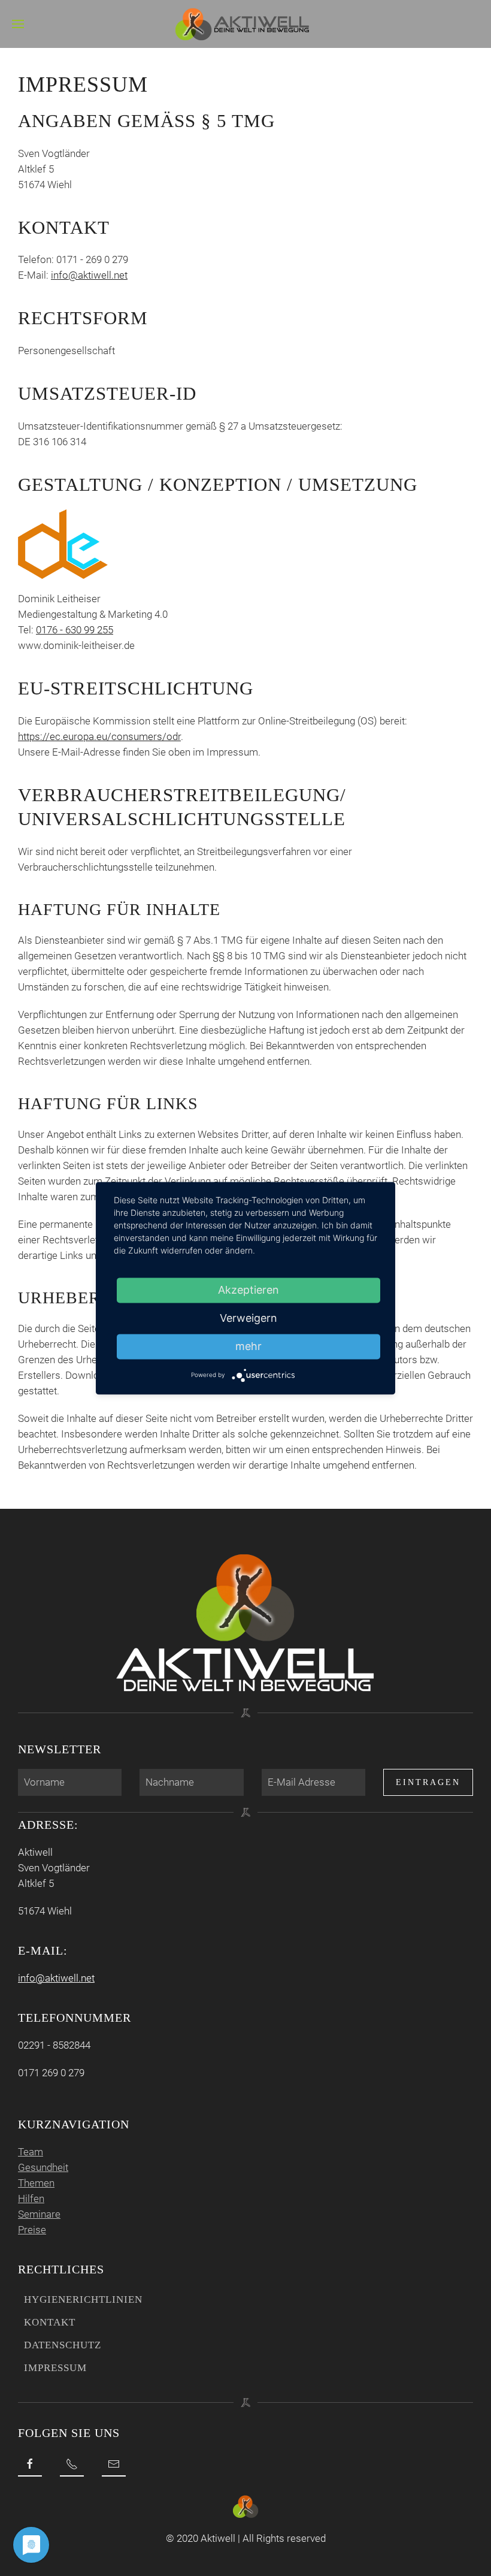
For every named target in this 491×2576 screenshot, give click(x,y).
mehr (248, 1346)
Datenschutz (63, 2345)
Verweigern (248, 1318)
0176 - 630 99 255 (75, 630)
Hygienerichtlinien (83, 2299)
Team (31, 2152)
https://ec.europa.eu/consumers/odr (99, 736)
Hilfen (31, 2198)
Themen (36, 2183)
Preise (32, 2230)
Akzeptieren (248, 1290)
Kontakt (50, 2322)
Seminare (39, 2214)
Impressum (55, 2368)
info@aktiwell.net (89, 275)
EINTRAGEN (428, 1782)
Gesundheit (43, 2167)
